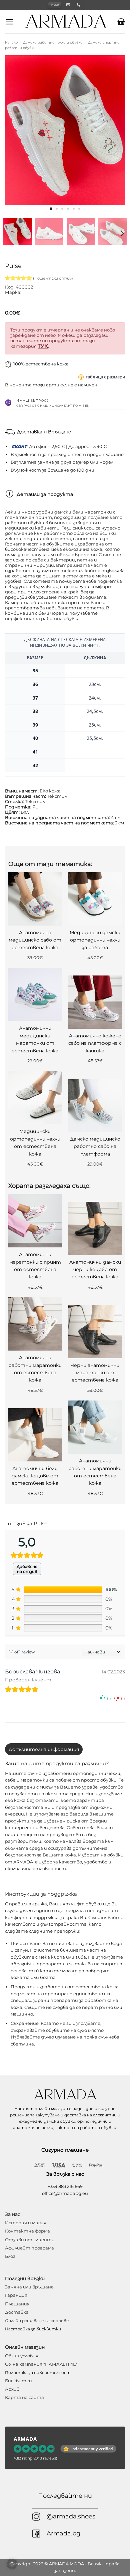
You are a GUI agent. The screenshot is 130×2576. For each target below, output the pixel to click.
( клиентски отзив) (53, 278)
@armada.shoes (71, 2516)
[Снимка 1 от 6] (51, 209)
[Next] (114, 130)
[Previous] (16, 130)
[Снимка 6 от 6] (79, 209)
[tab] (44, 1749)
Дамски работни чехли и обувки (53, 42)
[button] (9, 22)
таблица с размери (105, 377)
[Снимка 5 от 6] (73, 209)
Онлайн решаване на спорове (37, 2321)
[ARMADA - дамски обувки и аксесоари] (66, 21)
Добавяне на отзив (27, 1569)
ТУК (43, 346)
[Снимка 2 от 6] (56, 209)
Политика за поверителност (38, 2372)
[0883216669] (79, 5)
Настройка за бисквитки (33, 2329)
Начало (11, 42)
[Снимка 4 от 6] (68, 209)
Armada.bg (63, 2533)
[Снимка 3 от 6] (62, 209)
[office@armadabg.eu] (69, 5)
